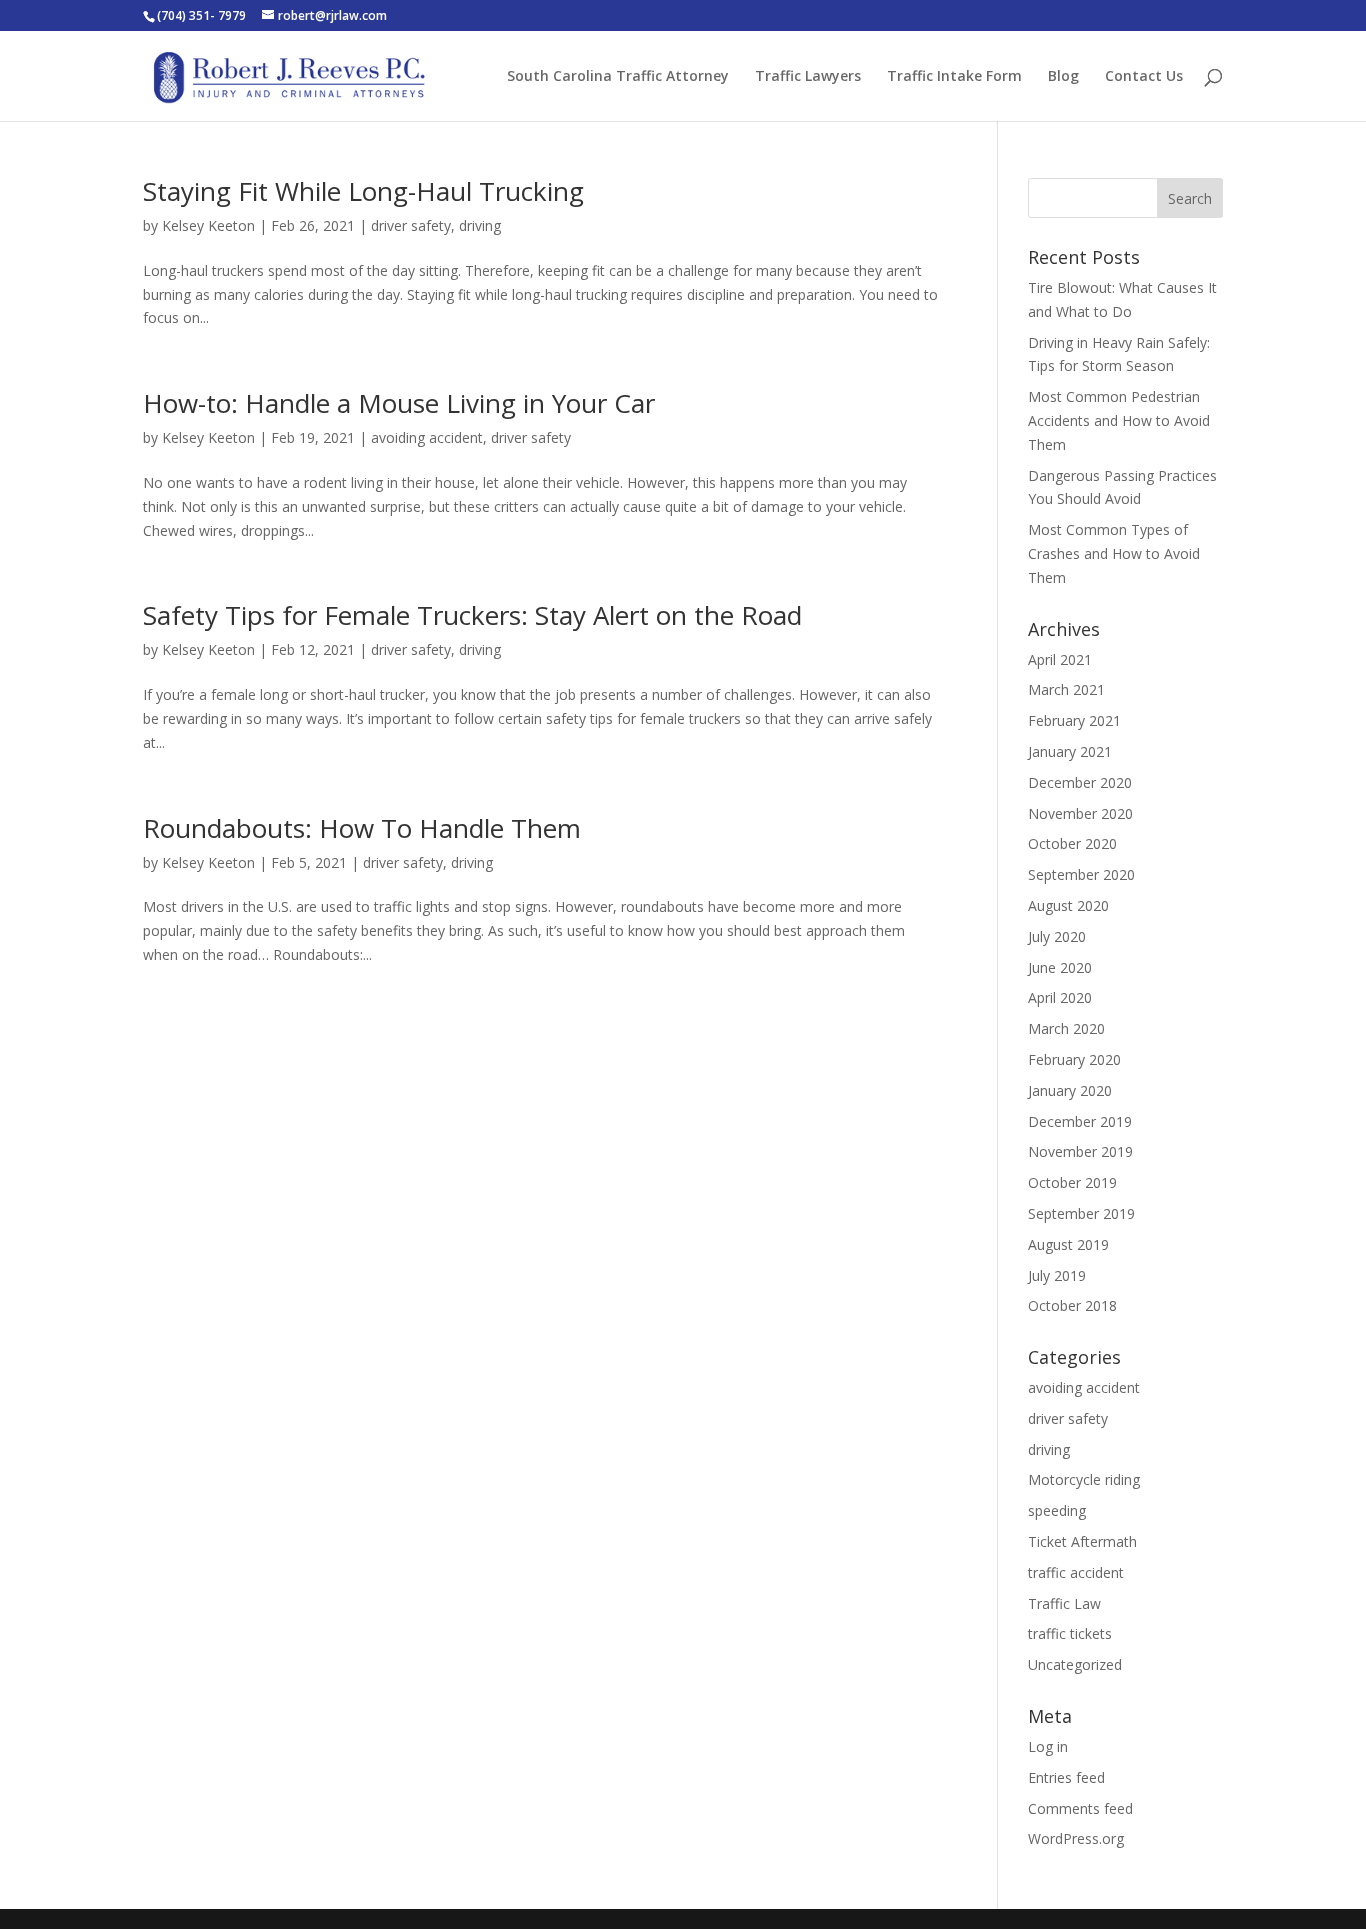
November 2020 (1080, 813)
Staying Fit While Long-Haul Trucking (363, 191)
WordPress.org (1076, 1838)
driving (480, 225)
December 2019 (1080, 1121)
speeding (1057, 1510)
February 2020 (1074, 1059)
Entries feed (1066, 1777)
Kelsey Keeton (208, 225)
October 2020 (1072, 843)
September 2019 (1081, 1213)
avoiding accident (427, 437)
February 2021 (1074, 720)
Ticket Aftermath (1082, 1541)
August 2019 (1068, 1244)
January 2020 (1070, 1090)
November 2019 (1080, 1151)
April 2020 (1060, 997)
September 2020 (1081, 874)
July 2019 (1057, 1275)
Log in (1048, 1746)
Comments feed (1080, 1808)
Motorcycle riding (1084, 1479)
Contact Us (1144, 77)
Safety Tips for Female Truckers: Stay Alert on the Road (472, 615)
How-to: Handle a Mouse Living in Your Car (399, 403)
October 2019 (1072, 1182)
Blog (1063, 77)
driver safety (411, 225)
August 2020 (1068, 905)
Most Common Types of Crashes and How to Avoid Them (1114, 553)
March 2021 (1066, 689)
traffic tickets (1070, 1633)
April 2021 (1060, 659)
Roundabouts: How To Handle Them (362, 828)
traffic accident (1076, 1572)
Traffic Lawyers (808, 77)
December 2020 (1080, 782)
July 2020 (1057, 936)
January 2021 (1070, 751)
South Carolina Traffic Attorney (618, 77)
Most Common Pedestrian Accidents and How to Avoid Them (1119, 420)
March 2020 (1066, 1028)
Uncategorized (1075, 1664)
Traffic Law (1064, 1603)
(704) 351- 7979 (201, 15)
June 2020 (1060, 967)
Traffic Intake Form (954, 77)
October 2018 (1072, 1305)
